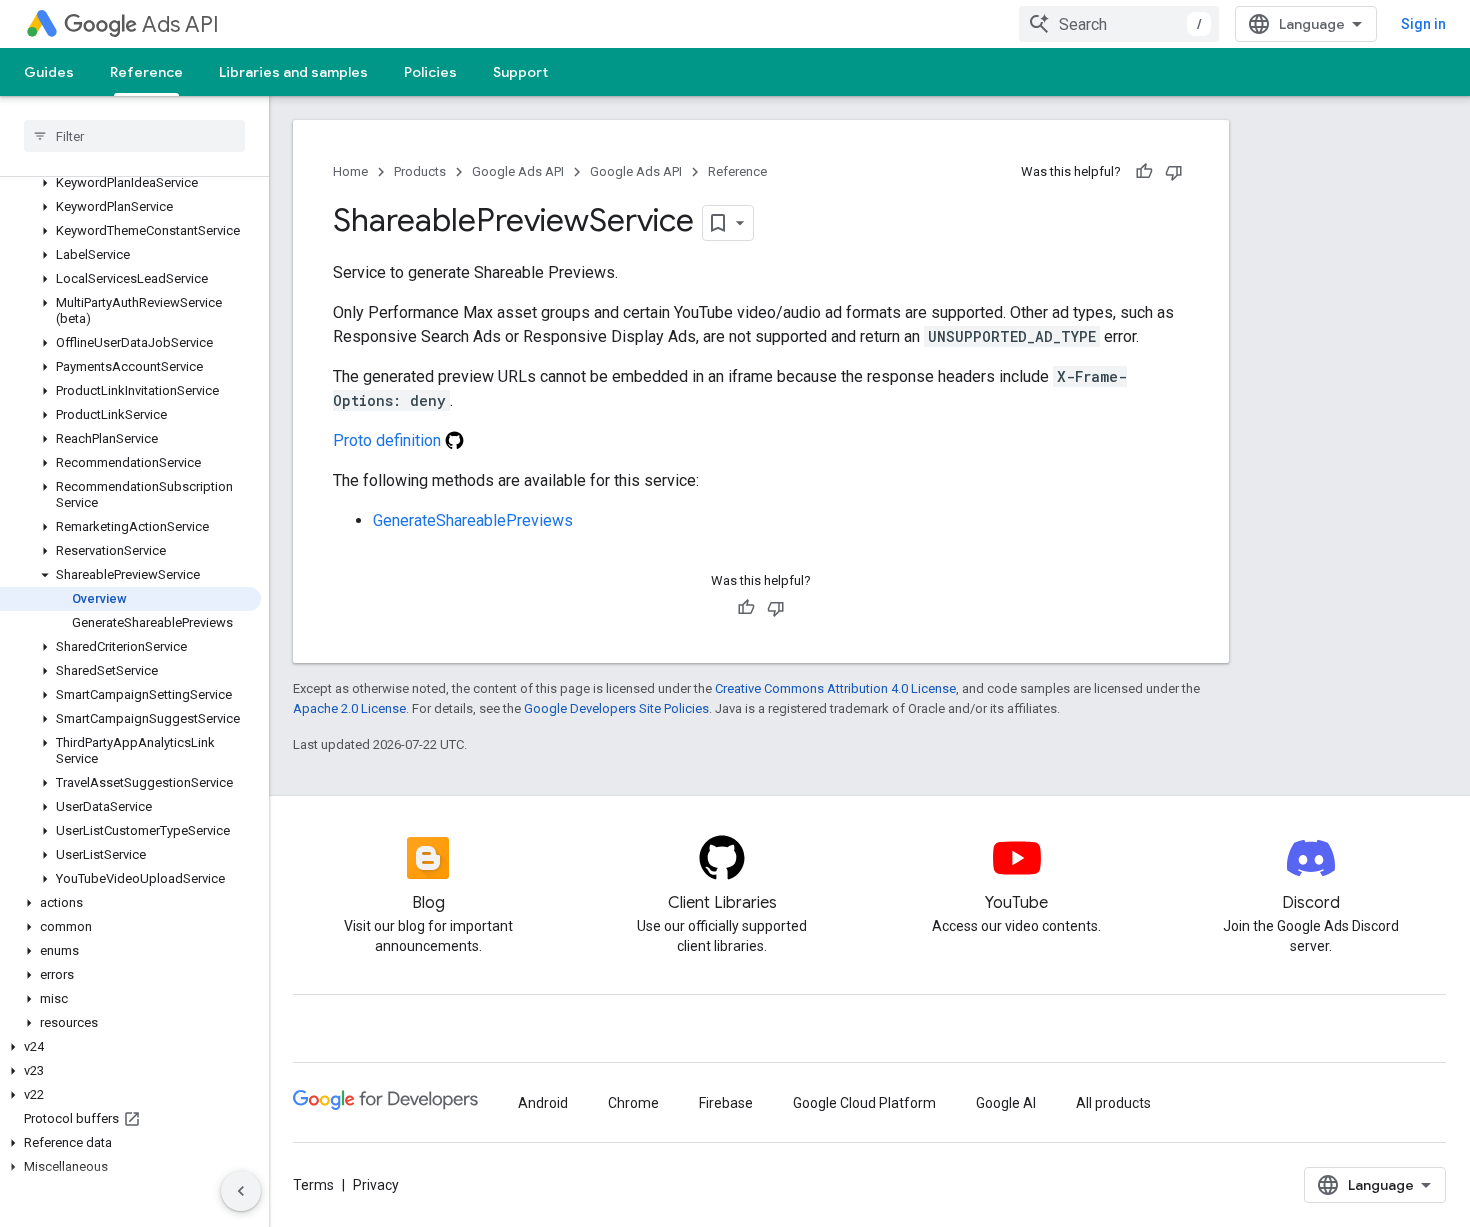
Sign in (1423, 24)
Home (350, 171)
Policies (430, 72)
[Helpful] (1144, 172)
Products (420, 171)
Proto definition (389, 440)
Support (520, 72)
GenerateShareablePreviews (473, 520)
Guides (49, 72)
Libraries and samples (293, 72)
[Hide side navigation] (241, 1191)
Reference (146, 72)
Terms (313, 1185)
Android (543, 1103)
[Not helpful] (1174, 172)
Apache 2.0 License (349, 708)
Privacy (376, 1185)
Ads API (180, 24)
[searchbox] (134, 136)
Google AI (1006, 1103)
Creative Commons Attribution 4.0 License (835, 688)
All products (1113, 1103)
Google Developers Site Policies (616, 708)
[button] (130, 183)
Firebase (726, 1103)
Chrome (633, 1103)
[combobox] (1119, 24)
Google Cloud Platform (864, 1103)
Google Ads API (518, 171)
